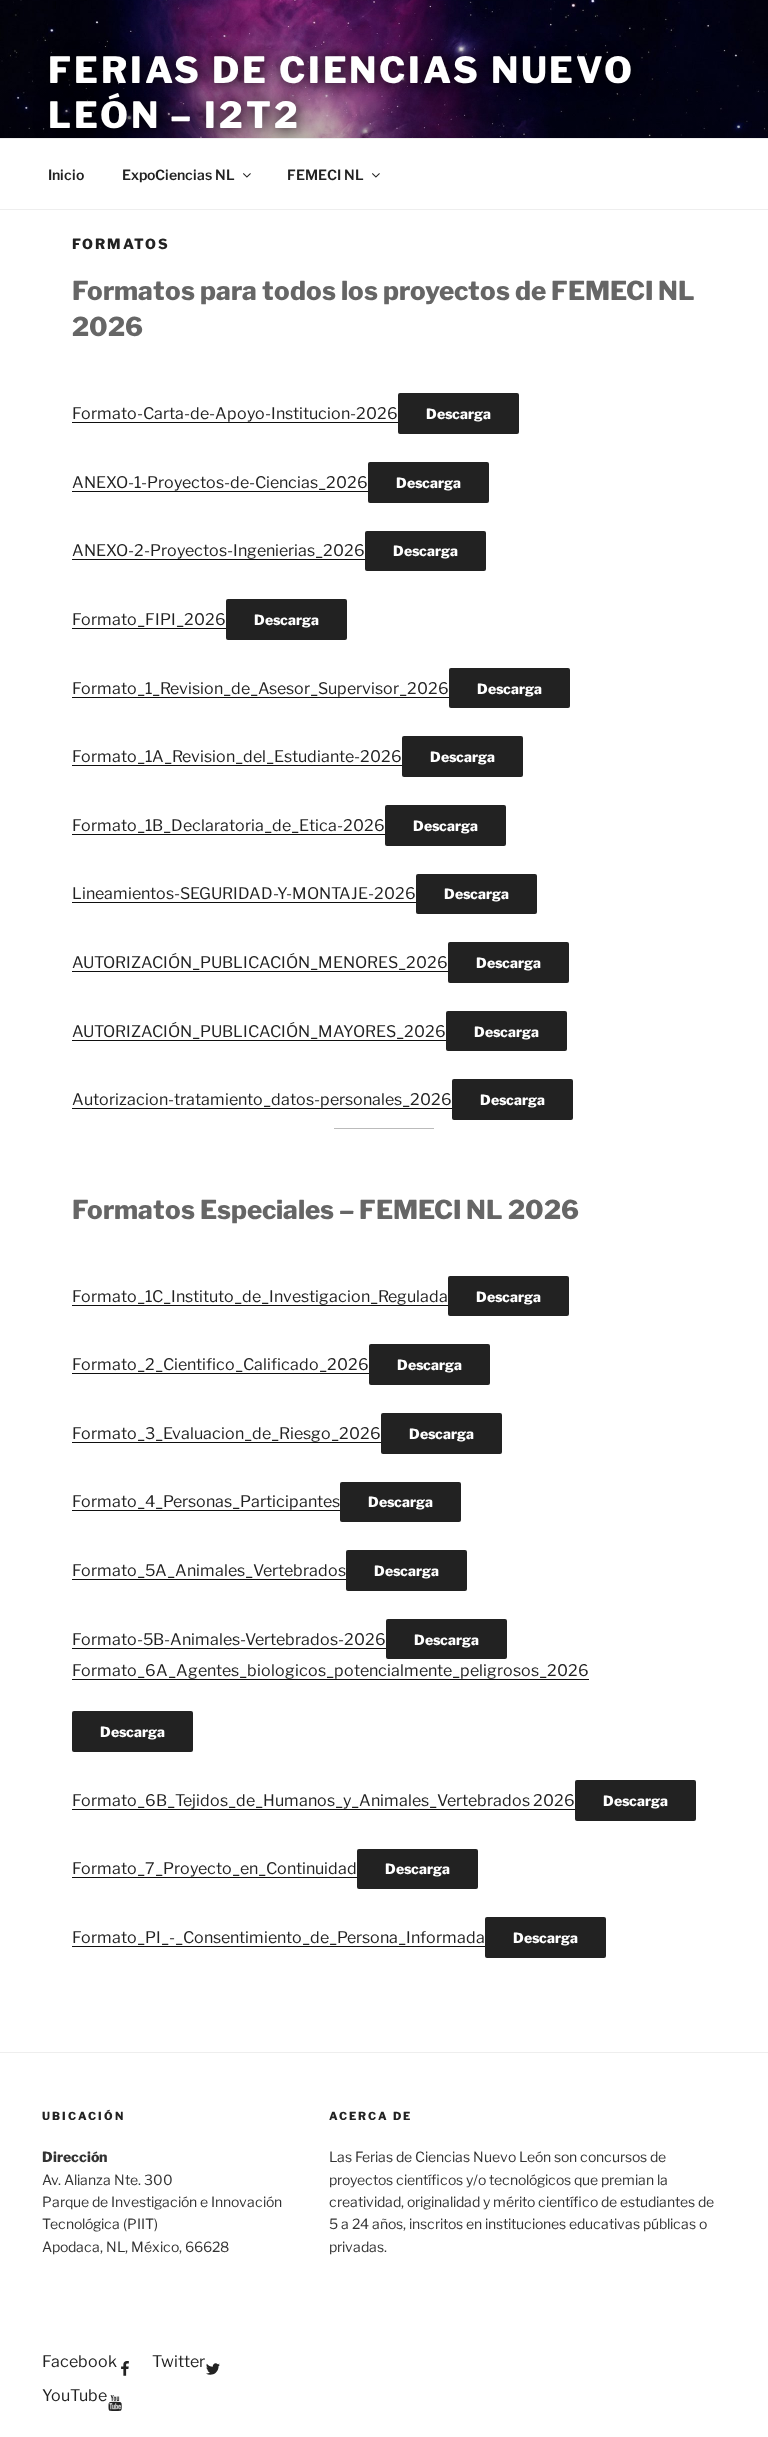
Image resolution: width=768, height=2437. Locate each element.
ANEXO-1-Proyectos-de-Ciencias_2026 (220, 482)
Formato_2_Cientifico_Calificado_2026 (220, 1364)
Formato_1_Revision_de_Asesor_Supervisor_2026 (260, 688)
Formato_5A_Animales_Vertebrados (209, 1570)
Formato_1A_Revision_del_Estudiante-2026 (237, 756)
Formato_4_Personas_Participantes (206, 1501)
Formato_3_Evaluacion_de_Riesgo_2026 (226, 1433)
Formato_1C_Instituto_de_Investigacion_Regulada (260, 1296)
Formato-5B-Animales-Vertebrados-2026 (229, 1639)
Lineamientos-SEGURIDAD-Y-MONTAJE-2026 (244, 893)
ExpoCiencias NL (178, 174)
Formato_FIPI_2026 (149, 619)
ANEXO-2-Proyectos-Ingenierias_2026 (218, 550)
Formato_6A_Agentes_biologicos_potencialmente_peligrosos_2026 (330, 1670)
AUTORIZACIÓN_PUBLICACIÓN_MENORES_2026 (260, 962)
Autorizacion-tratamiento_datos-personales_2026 (262, 1099)
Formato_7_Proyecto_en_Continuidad (214, 1868)
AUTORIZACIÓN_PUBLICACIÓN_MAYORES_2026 (259, 1031)
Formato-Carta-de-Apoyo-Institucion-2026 (235, 413)
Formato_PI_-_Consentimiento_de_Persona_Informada (278, 1937)
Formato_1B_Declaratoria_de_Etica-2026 (228, 825)
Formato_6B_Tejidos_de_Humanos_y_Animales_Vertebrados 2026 (323, 1800)
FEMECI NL (325, 174)
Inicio (66, 174)
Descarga (458, 413)
